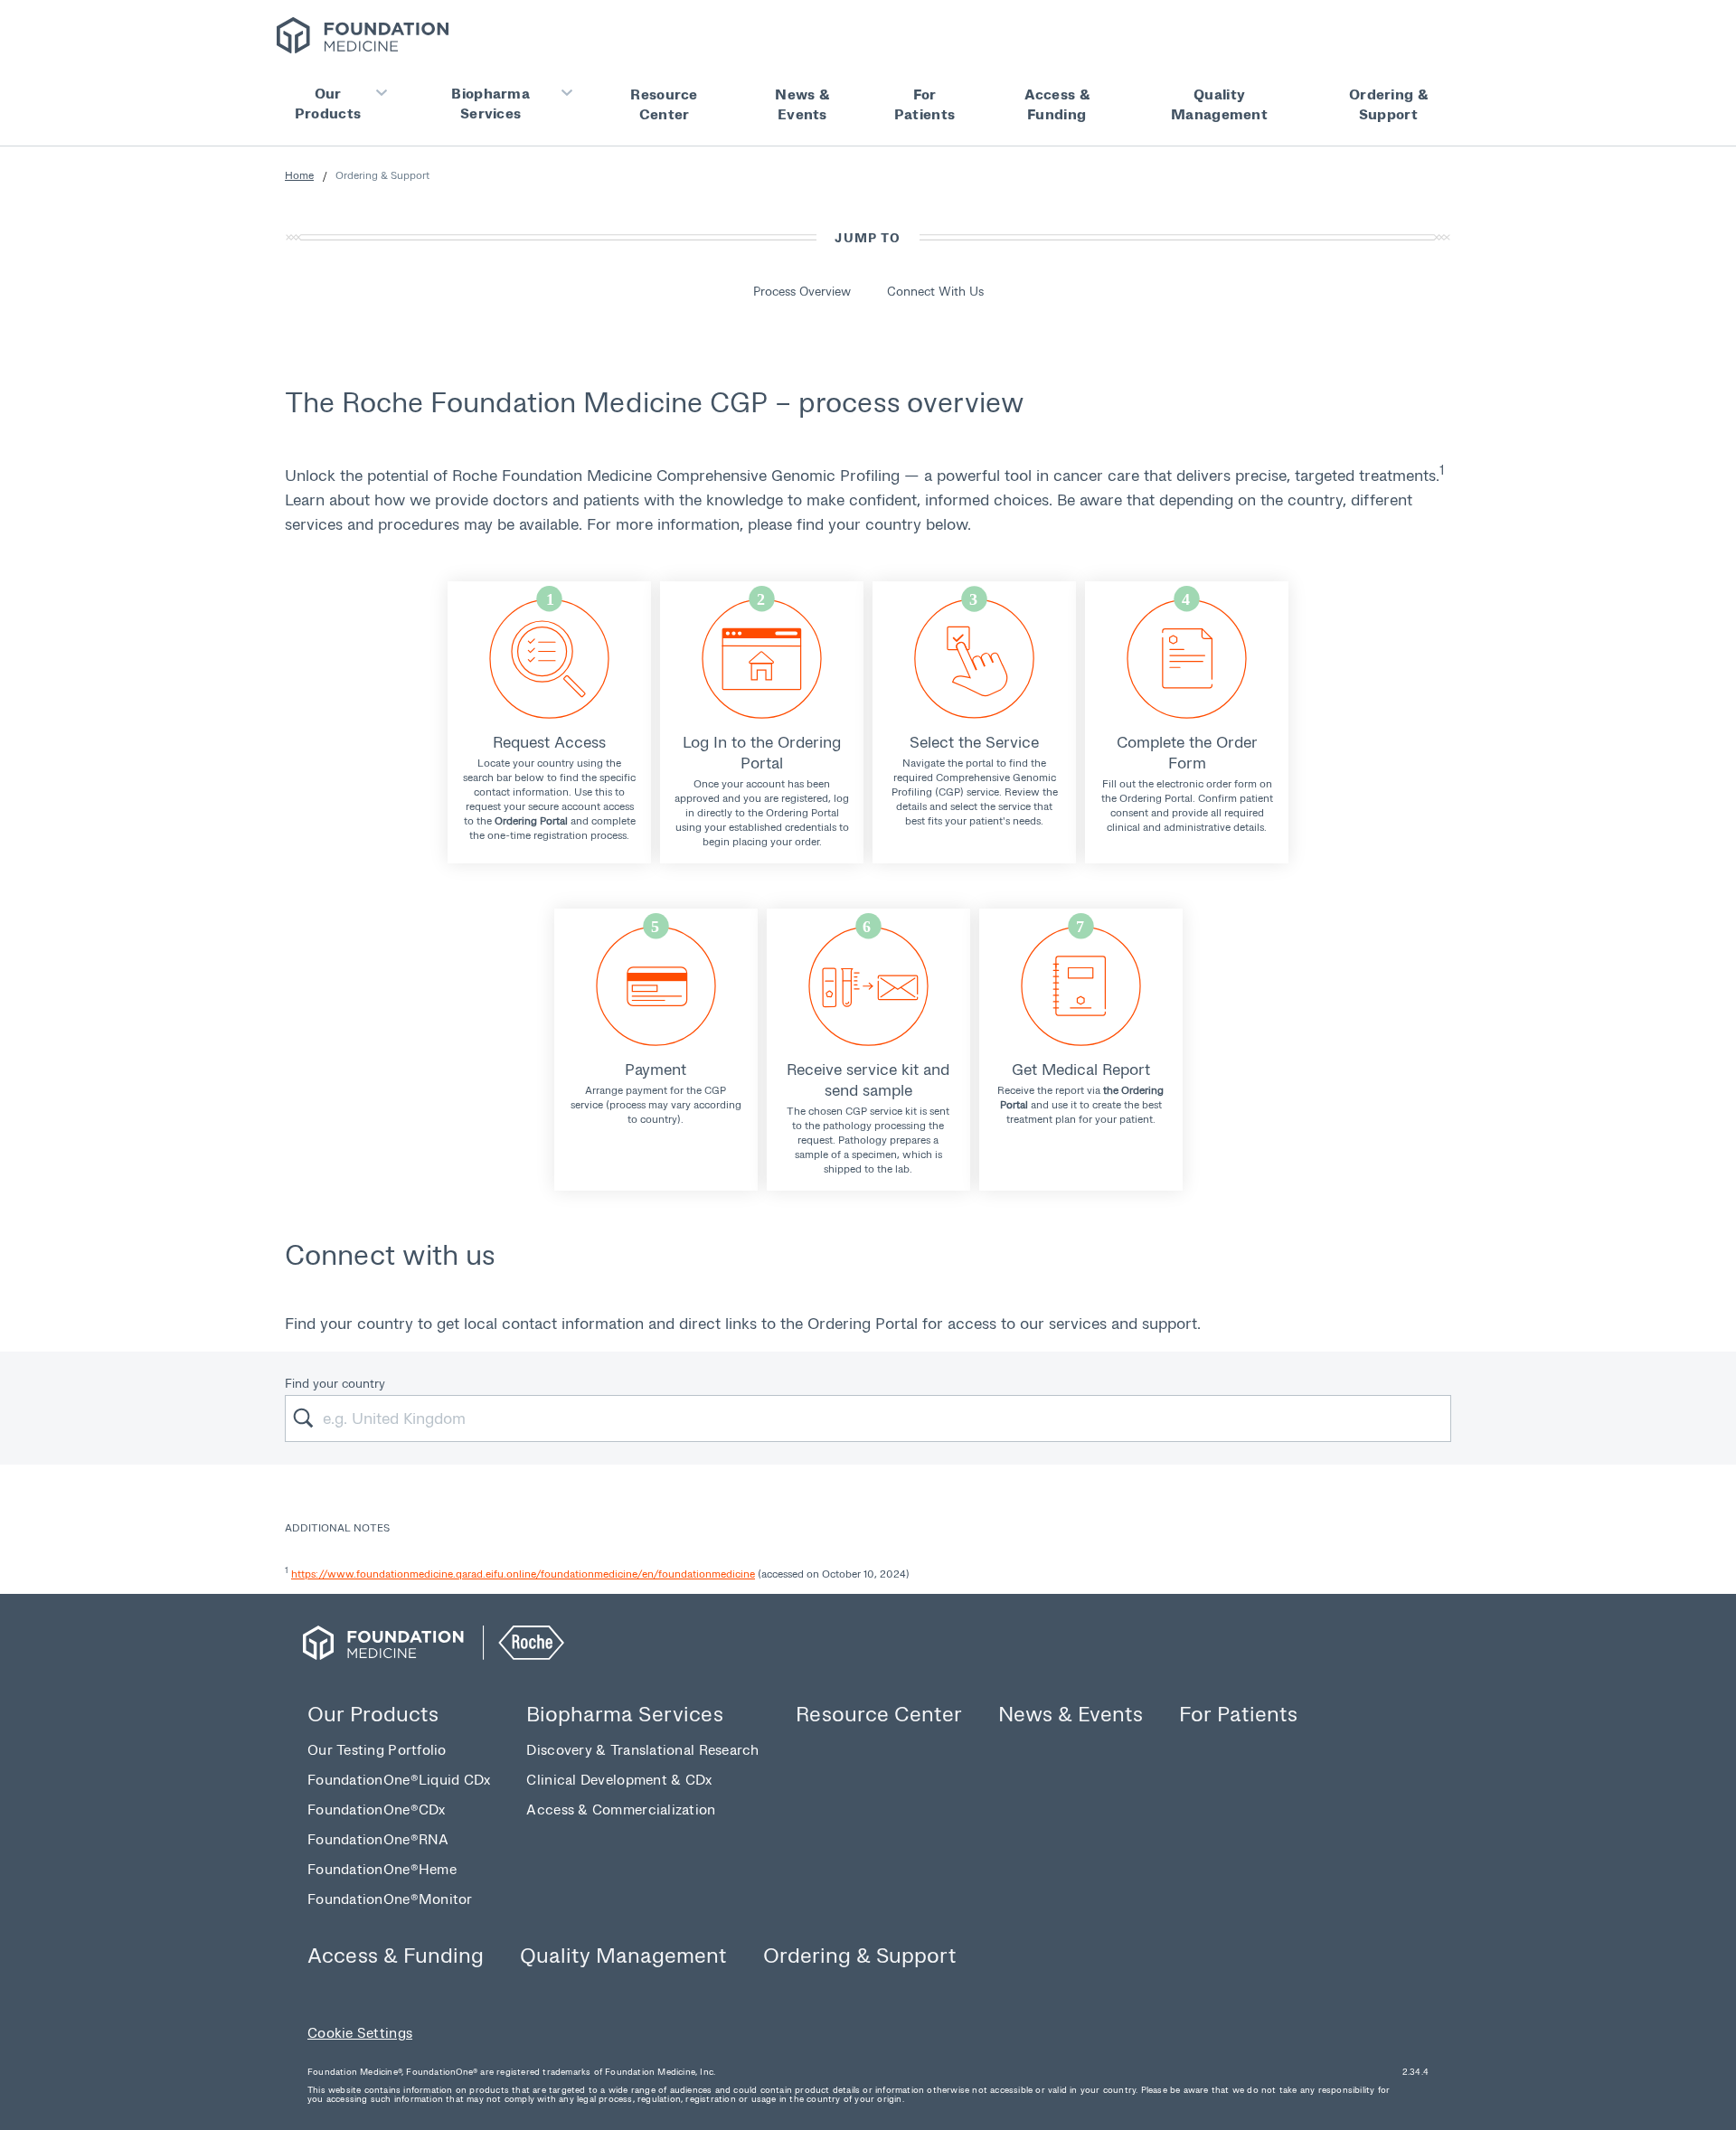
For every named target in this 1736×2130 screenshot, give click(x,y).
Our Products (328, 103)
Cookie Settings (360, 2032)
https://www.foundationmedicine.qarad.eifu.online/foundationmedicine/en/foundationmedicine (523, 1574)
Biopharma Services (491, 103)
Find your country (335, 1383)
